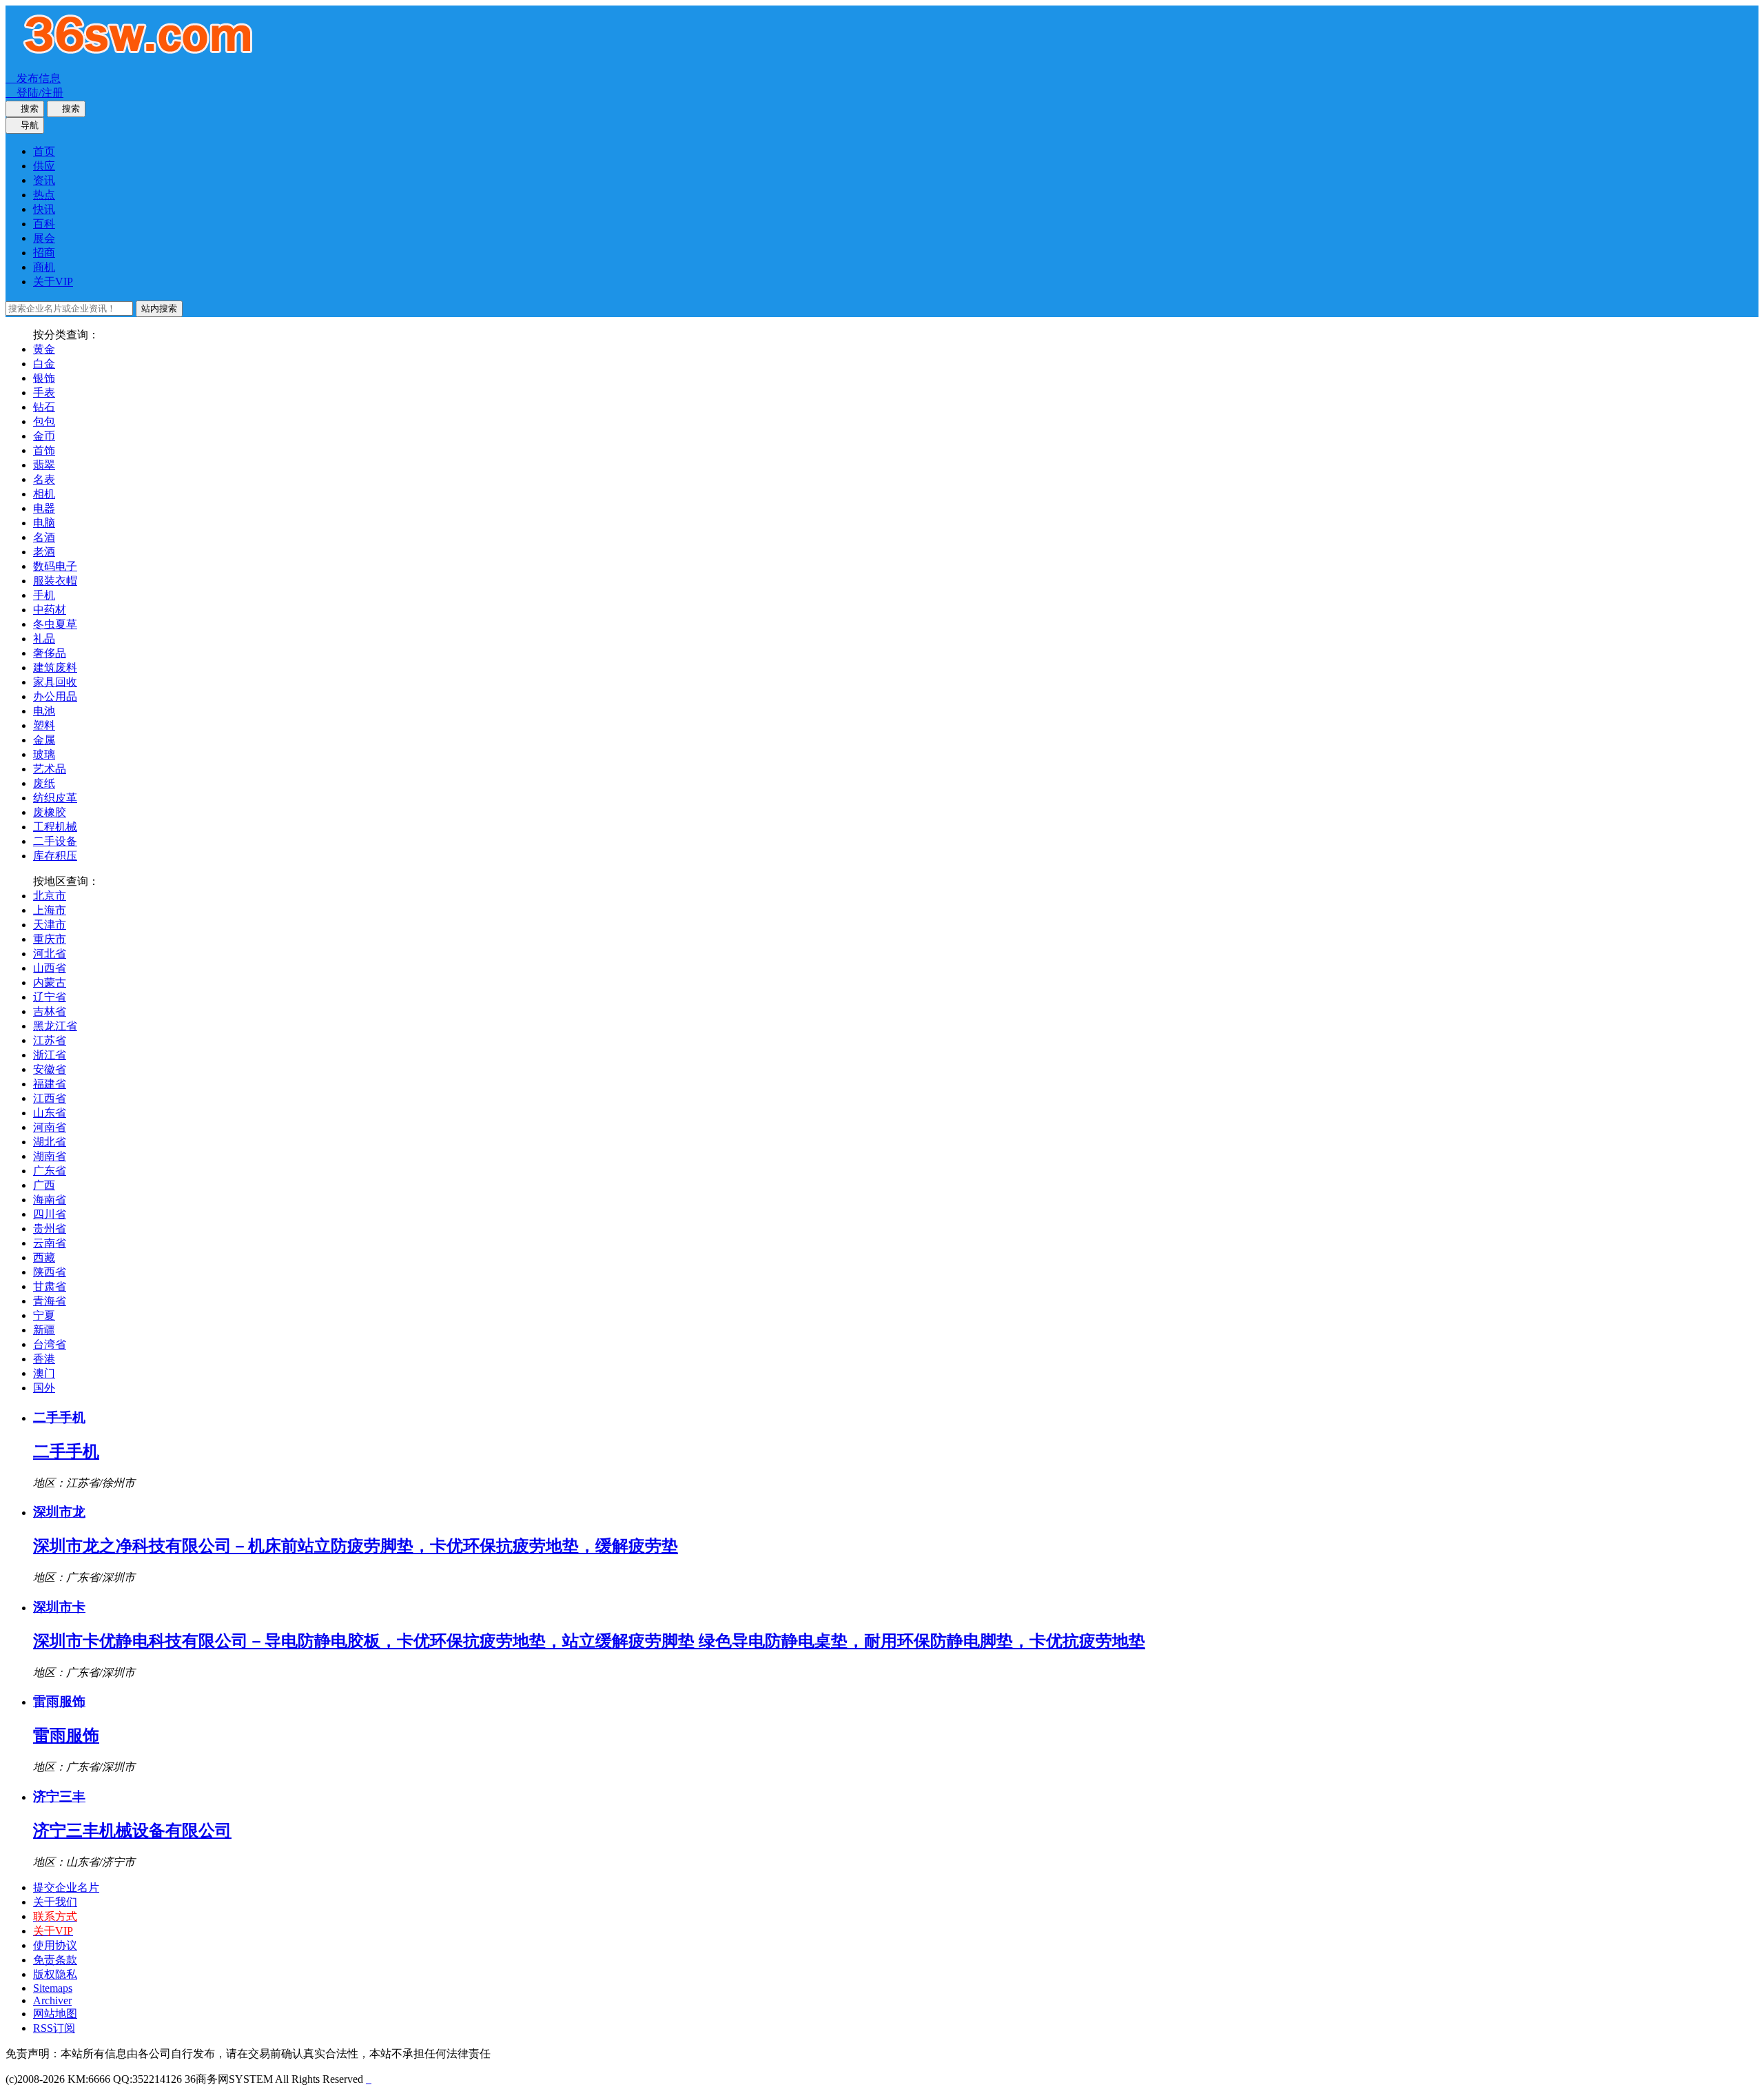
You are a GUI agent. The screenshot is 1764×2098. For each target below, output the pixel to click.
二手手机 (66, 1452)
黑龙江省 (55, 1026)
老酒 (44, 552)
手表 (44, 393)
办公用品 (55, 696)
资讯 (44, 180)
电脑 (44, 523)
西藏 (44, 1257)
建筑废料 (55, 668)
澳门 (44, 1373)
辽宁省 (50, 997)
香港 (44, 1359)
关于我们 (55, 1902)
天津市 (50, 925)
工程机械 (55, 827)
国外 (44, 1388)
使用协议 (55, 1945)
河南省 (50, 1127)
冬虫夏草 (55, 624)
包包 (44, 421)
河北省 (50, 954)
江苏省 (50, 1040)
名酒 (44, 537)
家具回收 (55, 682)
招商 (44, 253)
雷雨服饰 (66, 1735)
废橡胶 (50, 812)
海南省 (50, 1200)
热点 (44, 195)
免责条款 (55, 1960)
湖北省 (50, 1142)
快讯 (44, 209)
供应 (44, 166)
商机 (44, 267)
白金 (44, 364)
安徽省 (50, 1069)
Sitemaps (53, 1988)
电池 (44, 711)
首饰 (44, 450)
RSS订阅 (54, 2028)
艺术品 (50, 769)
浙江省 (50, 1055)
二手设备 (55, 841)
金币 (44, 436)
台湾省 (50, 1344)
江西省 (50, 1098)
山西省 (50, 968)
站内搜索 (159, 308)
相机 (44, 494)
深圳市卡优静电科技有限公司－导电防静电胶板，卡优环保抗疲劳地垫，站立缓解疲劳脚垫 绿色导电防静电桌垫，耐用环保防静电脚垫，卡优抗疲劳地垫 (589, 1641)
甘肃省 (50, 1286)
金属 (44, 740)
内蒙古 (50, 982)
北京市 (50, 896)
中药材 (50, 610)
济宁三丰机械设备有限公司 (132, 1831)
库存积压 (55, 856)
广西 (44, 1185)
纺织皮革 (55, 798)
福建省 (50, 1084)
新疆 (44, 1330)
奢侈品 (50, 653)
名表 (44, 479)
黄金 (44, 349)
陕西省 (50, 1272)
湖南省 (50, 1156)
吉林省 (50, 1011)
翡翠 (44, 465)
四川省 (50, 1214)
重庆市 (50, 939)
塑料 (44, 725)
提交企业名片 (66, 1887)
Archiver (52, 2000)
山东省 (50, 1113)
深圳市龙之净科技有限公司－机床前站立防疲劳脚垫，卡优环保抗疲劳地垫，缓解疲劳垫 (356, 1546)
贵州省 (50, 1229)
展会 (44, 238)
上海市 (50, 910)
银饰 (44, 378)
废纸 (44, 783)
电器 (44, 508)
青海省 (50, 1301)
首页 (44, 151)
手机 (44, 595)
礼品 (44, 639)
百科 (44, 224)
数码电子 (55, 566)
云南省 (50, 1243)
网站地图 (55, 2014)
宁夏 (44, 1315)
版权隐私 (55, 1974)
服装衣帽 (55, 581)
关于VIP (53, 282)
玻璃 (44, 754)
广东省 (50, 1171)
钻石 (44, 407)
